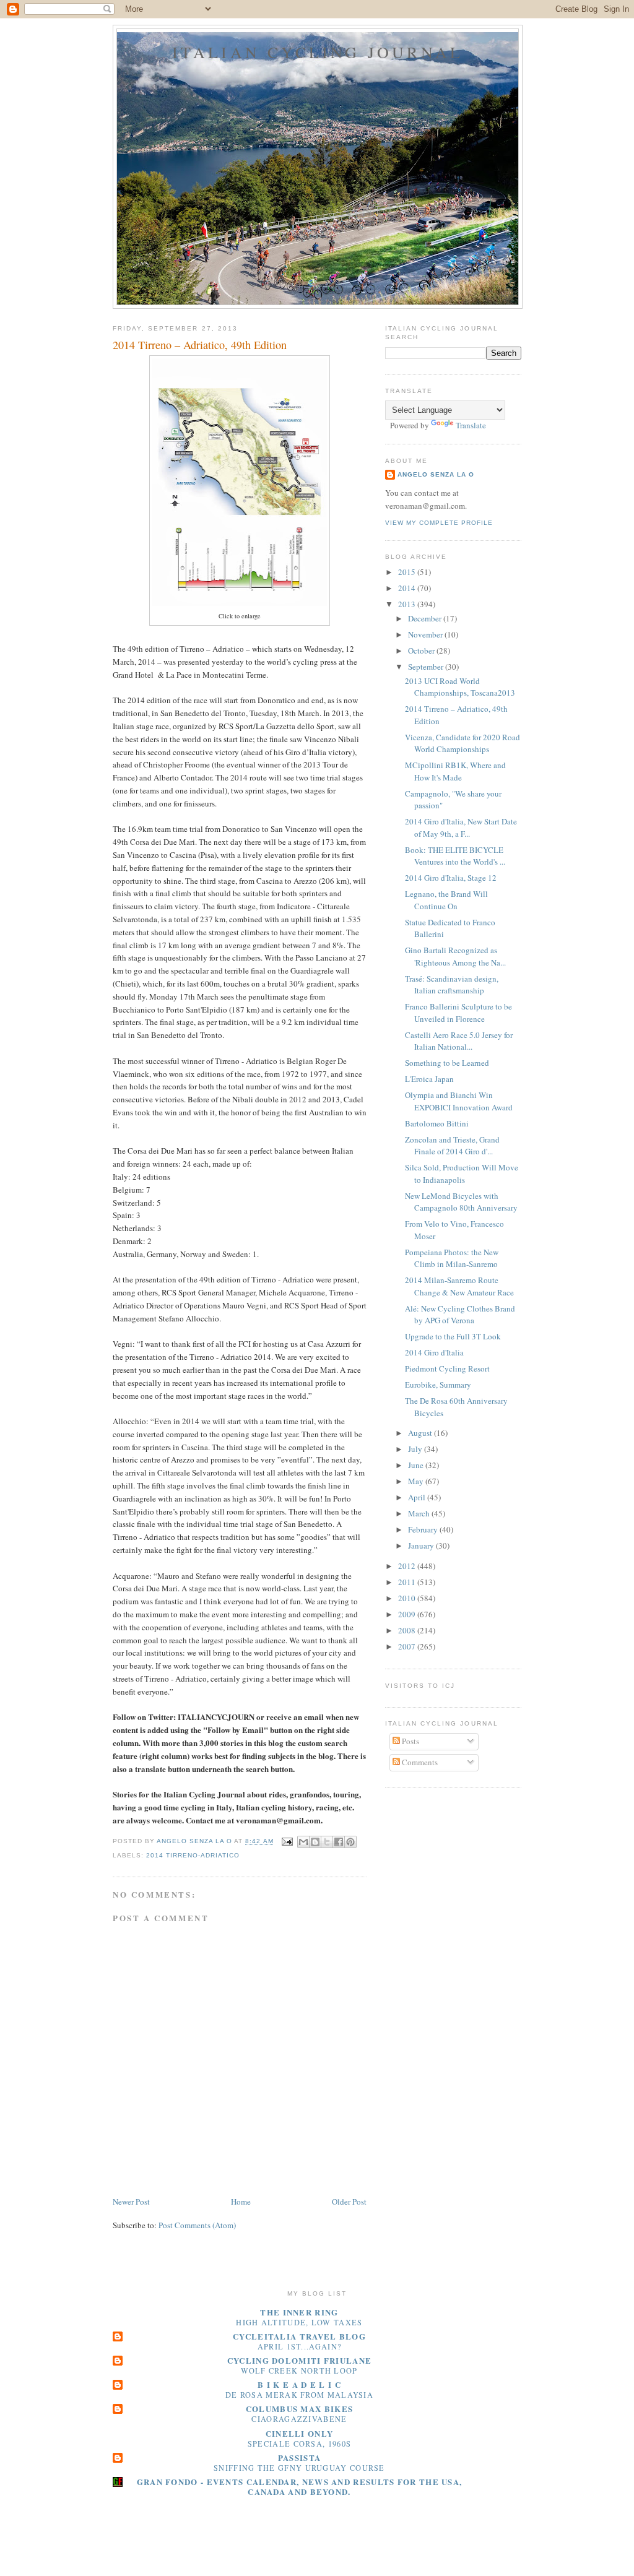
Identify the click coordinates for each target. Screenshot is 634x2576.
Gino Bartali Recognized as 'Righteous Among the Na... (455, 956)
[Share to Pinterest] (350, 1842)
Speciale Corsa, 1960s (299, 2444)
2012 (408, 1566)
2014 (408, 588)
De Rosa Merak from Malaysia (299, 2395)
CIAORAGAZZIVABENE (299, 2419)
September (427, 667)
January (422, 1545)
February (424, 1529)
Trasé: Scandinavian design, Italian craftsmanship (452, 985)
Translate (471, 425)
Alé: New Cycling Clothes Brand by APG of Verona (460, 1315)
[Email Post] (287, 1842)
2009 (408, 1614)
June (417, 1465)
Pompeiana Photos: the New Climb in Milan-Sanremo (452, 1258)
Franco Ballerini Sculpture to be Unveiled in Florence (458, 1013)
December (426, 618)
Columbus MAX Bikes (299, 2409)
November (426, 634)
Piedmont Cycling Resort (447, 1368)
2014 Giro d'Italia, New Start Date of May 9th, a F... (461, 828)
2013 (408, 604)
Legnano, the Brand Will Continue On (446, 900)
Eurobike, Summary (438, 1385)
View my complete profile (439, 523)
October (422, 650)
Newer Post (131, 2202)
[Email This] (303, 1842)
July (416, 1449)
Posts (410, 1741)
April (418, 1497)
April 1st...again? (299, 2346)
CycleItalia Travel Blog (299, 2336)
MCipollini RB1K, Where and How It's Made (455, 771)
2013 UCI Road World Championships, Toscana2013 (460, 687)
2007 (408, 1646)
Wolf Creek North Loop (299, 2371)
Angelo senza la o (436, 474)
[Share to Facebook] (339, 1842)
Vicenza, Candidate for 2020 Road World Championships (462, 743)
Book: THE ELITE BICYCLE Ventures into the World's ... (455, 856)
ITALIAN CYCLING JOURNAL (318, 52)
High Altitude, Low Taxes (299, 2322)
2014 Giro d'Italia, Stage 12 (451, 878)
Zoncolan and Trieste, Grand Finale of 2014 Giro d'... (452, 1146)
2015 (408, 572)
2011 (408, 1582)
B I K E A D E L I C (299, 2384)
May (417, 1481)
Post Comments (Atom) (197, 2225)
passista (299, 2457)
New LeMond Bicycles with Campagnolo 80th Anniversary (461, 1202)
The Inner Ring (299, 2312)
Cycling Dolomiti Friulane (300, 2360)
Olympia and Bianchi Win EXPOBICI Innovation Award (459, 1101)
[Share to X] (327, 1842)
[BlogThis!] (315, 1842)
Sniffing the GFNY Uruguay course (299, 2468)
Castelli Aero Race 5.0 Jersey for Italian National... (459, 1041)
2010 (408, 1598)
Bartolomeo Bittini (437, 1123)
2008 (408, 1630)
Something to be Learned (447, 1063)
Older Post (349, 2202)
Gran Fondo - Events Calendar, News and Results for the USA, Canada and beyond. (300, 2487)
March (420, 1513)
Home (241, 2202)
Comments (419, 1762)
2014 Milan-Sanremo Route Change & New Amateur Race (459, 1286)
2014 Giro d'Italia (434, 1352)
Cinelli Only (300, 2433)
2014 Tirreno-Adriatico (193, 1855)
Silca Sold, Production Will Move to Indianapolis (462, 1173)
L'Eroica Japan (429, 1079)
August (421, 1433)
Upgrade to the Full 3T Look (453, 1336)
